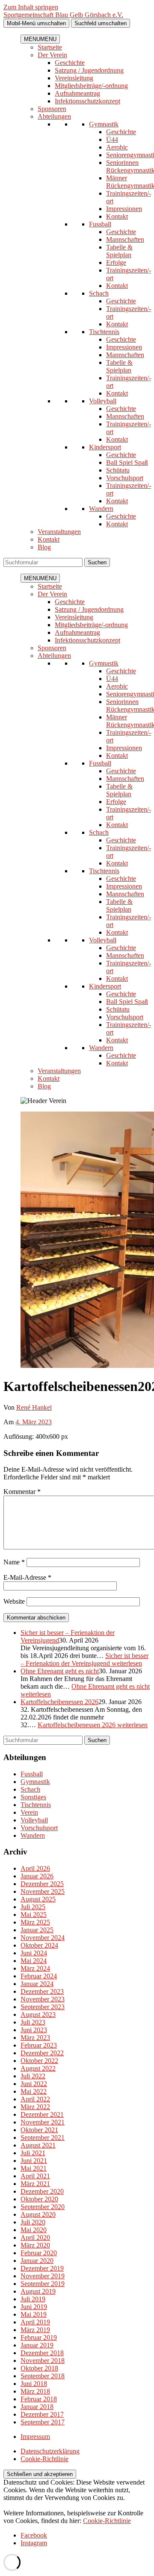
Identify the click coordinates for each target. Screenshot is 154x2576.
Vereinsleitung (74, 78)
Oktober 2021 (39, 2130)
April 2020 (35, 2237)
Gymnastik (104, 124)
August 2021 (38, 2145)
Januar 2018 (37, 2407)
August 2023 (38, 2014)
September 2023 (43, 2007)
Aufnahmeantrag (77, 93)
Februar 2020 (39, 2253)
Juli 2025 (33, 1907)
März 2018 (35, 2391)
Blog (44, 547)
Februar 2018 (39, 2399)
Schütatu (118, 470)
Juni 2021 (34, 2161)
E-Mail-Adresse (27, 1577)
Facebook (34, 2535)
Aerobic (117, 147)
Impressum (35, 2437)
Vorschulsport (125, 478)
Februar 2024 (39, 1976)
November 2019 (43, 2276)
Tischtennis (104, 332)
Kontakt (117, 216)
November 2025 (43, 1891)
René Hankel (34, 1407)
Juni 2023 (34, 2030)
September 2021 (43, 2137)
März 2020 (35, 2245)
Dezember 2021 (42, 2114)
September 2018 (43, 2376)
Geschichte (70, 63)
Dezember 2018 (42, 2353)
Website (14, 1601)
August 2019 (38, 2291)
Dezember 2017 (42, 2414)
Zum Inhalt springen (31, 7)
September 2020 (43, 2207)
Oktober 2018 (39, 2368)
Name (14, 1562)
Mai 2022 (34, 2091)
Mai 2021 (34, 2168)
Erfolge (116, 263)
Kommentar (22, 1492)
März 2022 (35, 2107)
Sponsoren (52, 109)
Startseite (50, 47)
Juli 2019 (33, 2299)
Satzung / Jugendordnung (89, 70)
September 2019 (43, 2284)
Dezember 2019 (42, 2268)
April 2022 (35, 2099)
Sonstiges (33, 1797)
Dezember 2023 (42, 1991)
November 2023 (43, 1999)
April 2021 (35, 2176)
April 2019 (35, 2322)
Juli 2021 (33, 2153)
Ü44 (112, 139)
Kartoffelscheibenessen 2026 (59, 1702)
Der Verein (52, 55)
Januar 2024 (37, 1984)
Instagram (34, 2543)
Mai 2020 (34, 2230)
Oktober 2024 (39, 1945)
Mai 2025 (34, 1914)
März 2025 (35, 1922)
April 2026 (35, 1868)
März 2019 (35, 2330)
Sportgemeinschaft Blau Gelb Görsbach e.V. (63, 15)
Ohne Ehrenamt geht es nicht (60, 1671)
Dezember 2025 (42, 1884)
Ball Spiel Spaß (127, 462)
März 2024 (35, 1968)
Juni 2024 (34, 1953)
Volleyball (103, 401)
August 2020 (38, 2214)
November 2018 (43, 2360)
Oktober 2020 (39, 2199)
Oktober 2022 (39, 2061)
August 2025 (38, 1899)
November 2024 (43, 1938)
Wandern (101, 509)
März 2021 (35, 2184)
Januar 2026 (37, 1876)
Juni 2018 (34, 2384)
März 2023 (35, 2038)
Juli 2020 (33, 2222)
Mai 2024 (34, 1961)
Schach (99, 293)
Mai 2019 (34, 2314)
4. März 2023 (34, 1422)
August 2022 (38, 2068)
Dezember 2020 (42, 2191)
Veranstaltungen (59, 532)
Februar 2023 (39, 2045)
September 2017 (43, 2422)
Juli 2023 (33, 2022)
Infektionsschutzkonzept (87, 101)
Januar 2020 (37, 2261)
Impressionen (124, 209)
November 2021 (43, 2122)
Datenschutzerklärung (50, 2451)
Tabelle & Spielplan (119, 251)
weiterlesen (84, 1659)
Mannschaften (125, 239)
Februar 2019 (39, 2337)
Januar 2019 (37, 2345)
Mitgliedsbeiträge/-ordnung (91, 86)
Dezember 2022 (42, 2053)
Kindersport (105, 447)
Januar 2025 (37, 1930)
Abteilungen (54, 116)
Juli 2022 (33, 2076)
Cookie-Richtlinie (44, 2459)
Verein (29, 1812)
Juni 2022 (34, 2084)
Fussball (100, 224)
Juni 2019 (34, 2307)
